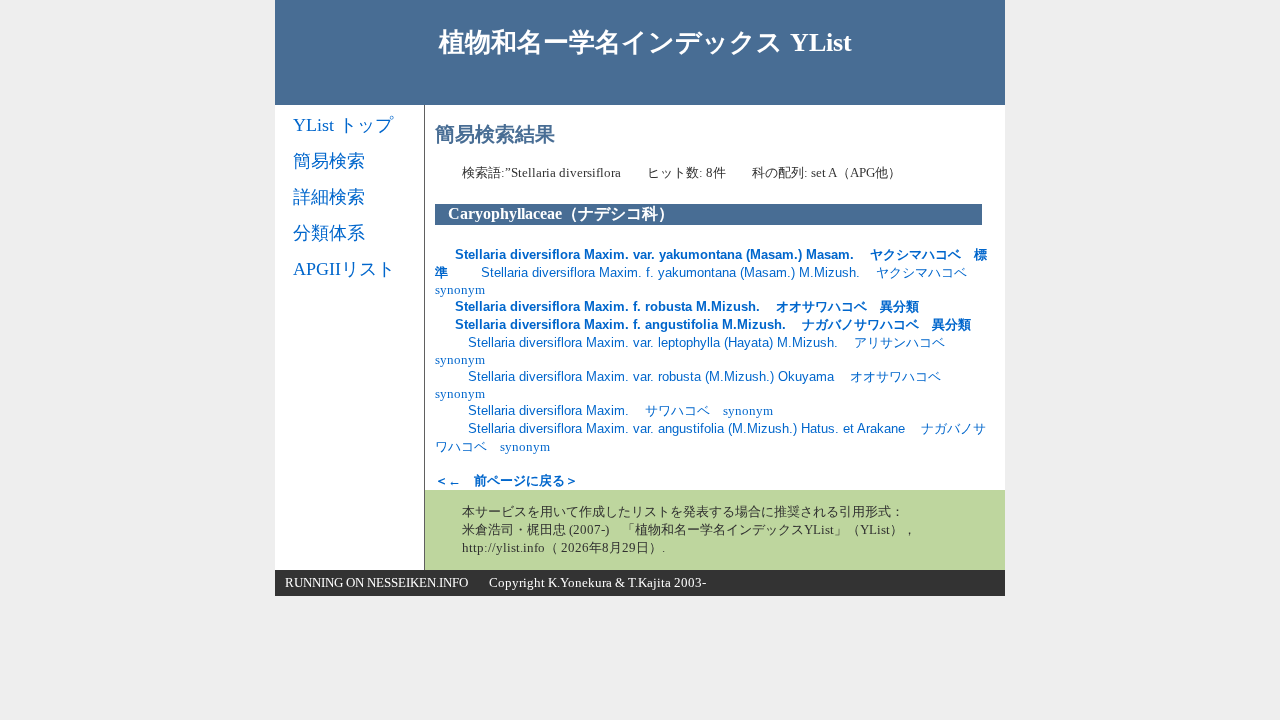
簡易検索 (329, 161)
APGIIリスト (344, 269)
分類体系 (329, 233)
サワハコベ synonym (620, 410)
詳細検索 (329, 197)
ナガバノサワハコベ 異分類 (713, 324)
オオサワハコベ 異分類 (687, 306)
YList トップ (343, 125)
